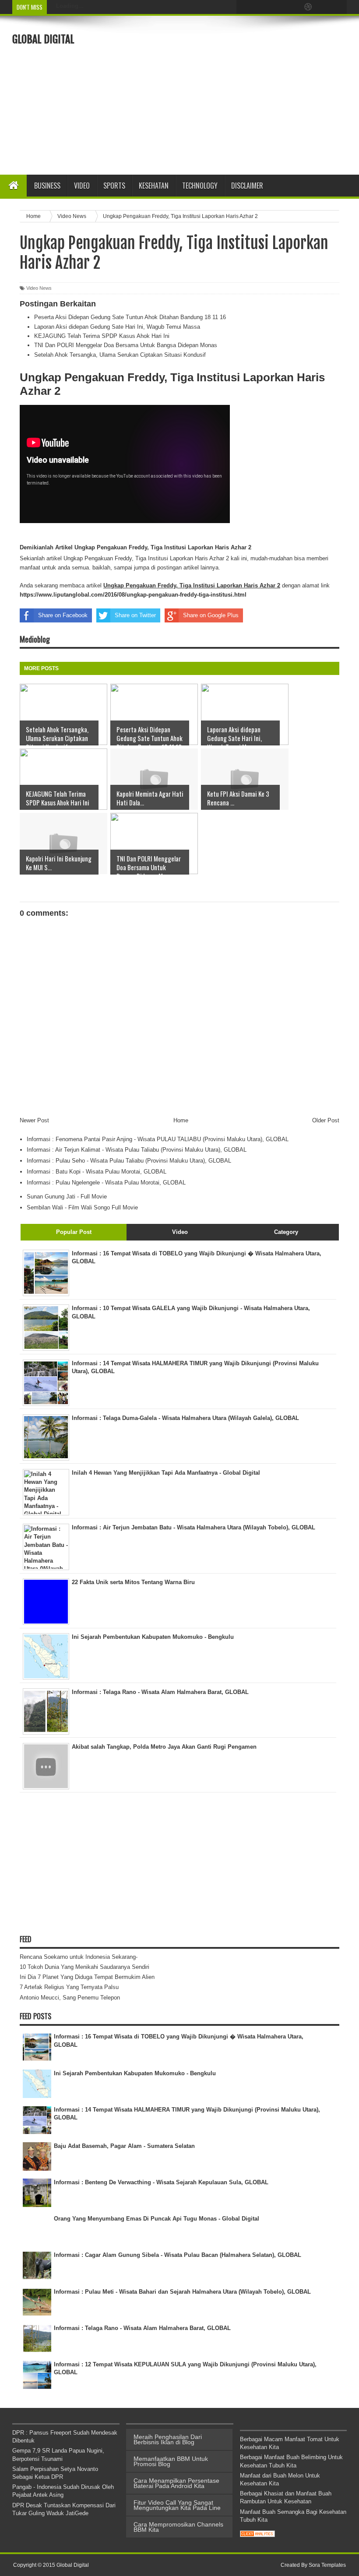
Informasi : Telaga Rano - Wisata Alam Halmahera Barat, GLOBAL (142, 2328)
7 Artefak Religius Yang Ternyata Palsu (69, 1987)
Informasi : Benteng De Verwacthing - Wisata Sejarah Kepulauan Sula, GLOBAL (161, 2182)
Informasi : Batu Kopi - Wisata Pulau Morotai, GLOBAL (97, 1172)
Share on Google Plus (211, 615)
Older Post (326, 1120)
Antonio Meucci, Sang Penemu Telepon (70, 1998)
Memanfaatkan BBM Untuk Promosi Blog (171, 2461)
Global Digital (43, 39)
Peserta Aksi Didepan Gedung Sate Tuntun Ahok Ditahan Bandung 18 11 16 (130, 317)
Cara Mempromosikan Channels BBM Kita (178, 2527)
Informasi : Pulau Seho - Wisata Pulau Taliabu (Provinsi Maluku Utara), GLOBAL (129, 1161)
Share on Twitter (135, 615)
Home (181, 1120)
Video (82, 186)
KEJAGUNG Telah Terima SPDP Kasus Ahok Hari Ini (102, 336)
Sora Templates (327, 2565)
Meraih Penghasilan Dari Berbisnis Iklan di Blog (168, 2439)
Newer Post (34, 1120)
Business (47, 186)
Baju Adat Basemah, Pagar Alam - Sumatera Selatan (124, 2146)
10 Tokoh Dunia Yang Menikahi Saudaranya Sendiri (84, 1967)
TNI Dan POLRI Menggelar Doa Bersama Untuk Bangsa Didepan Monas (126, 345)
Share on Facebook (63, 615)
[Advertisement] (248, 94)
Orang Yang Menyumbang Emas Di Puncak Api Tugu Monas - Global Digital (157, 2219)
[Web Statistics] (257, 2535)
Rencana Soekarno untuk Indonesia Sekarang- (79, 1957)
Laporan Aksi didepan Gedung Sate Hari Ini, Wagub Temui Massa (117, 327)
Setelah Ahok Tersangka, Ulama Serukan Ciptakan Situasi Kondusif (120, 355)
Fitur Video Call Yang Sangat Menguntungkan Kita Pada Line (177, 2505)
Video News (39, 288)
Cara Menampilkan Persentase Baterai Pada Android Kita (176, 2483)
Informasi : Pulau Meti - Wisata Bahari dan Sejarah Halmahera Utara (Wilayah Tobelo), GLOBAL (182, 2292)
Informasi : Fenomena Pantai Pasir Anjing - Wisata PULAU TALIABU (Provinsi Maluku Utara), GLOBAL (158, 1139)
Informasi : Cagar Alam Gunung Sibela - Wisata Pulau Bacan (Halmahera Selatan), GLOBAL (178, 2255)
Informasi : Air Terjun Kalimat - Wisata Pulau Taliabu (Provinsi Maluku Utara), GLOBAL (137, 1150)
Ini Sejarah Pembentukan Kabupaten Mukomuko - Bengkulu (135, 2073)
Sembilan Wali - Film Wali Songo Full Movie (82, 1207)
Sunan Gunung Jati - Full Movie (67, 1197)
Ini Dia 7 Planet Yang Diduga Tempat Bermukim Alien (87, 1977)
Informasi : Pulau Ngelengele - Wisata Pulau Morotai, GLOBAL (106, 1183)
